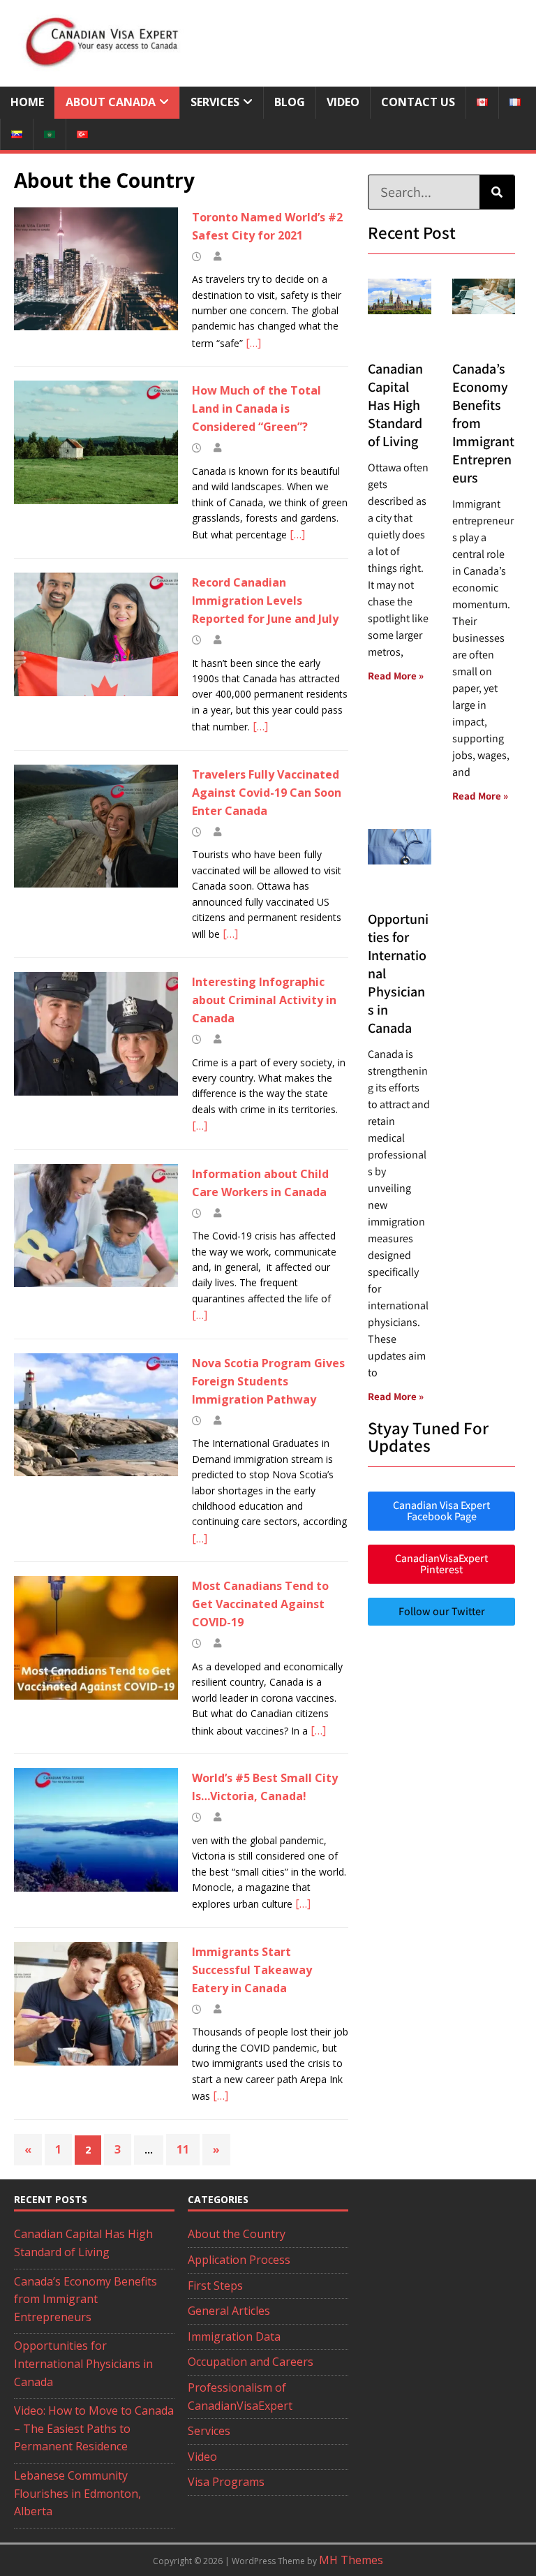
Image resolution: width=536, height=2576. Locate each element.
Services (215, 102)
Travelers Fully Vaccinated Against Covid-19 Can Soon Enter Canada (267, 793)
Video (343, 102)
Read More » (396, 676)
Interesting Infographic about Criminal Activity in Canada (264, 1000)
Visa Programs (226, 2482)
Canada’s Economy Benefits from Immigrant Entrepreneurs (85, 2299)
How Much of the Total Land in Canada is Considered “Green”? (256, 409)
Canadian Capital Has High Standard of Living (395, 405)
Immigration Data (234, 2336)
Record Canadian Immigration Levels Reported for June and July (265, 601)
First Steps (215, 2286)
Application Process (239, 2260)
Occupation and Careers (251, 2362)
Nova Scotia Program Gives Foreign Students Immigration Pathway (268, 1381)
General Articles (229, 2311)
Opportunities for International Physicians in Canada (83, 2363)
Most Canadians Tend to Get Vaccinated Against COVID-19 (260, 1604)
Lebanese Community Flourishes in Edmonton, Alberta (77, 2493)
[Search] (497, 192)
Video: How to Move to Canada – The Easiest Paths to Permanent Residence (94, 2428)
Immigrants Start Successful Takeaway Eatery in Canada (252, 1970)
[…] (253, 343)
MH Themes (351, 2560)
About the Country (237, 2234)
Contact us (418, 102)
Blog (290, 102)
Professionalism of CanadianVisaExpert (240, 2397)
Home (27, 102)
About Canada (111, 102)
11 (183, 2149)
